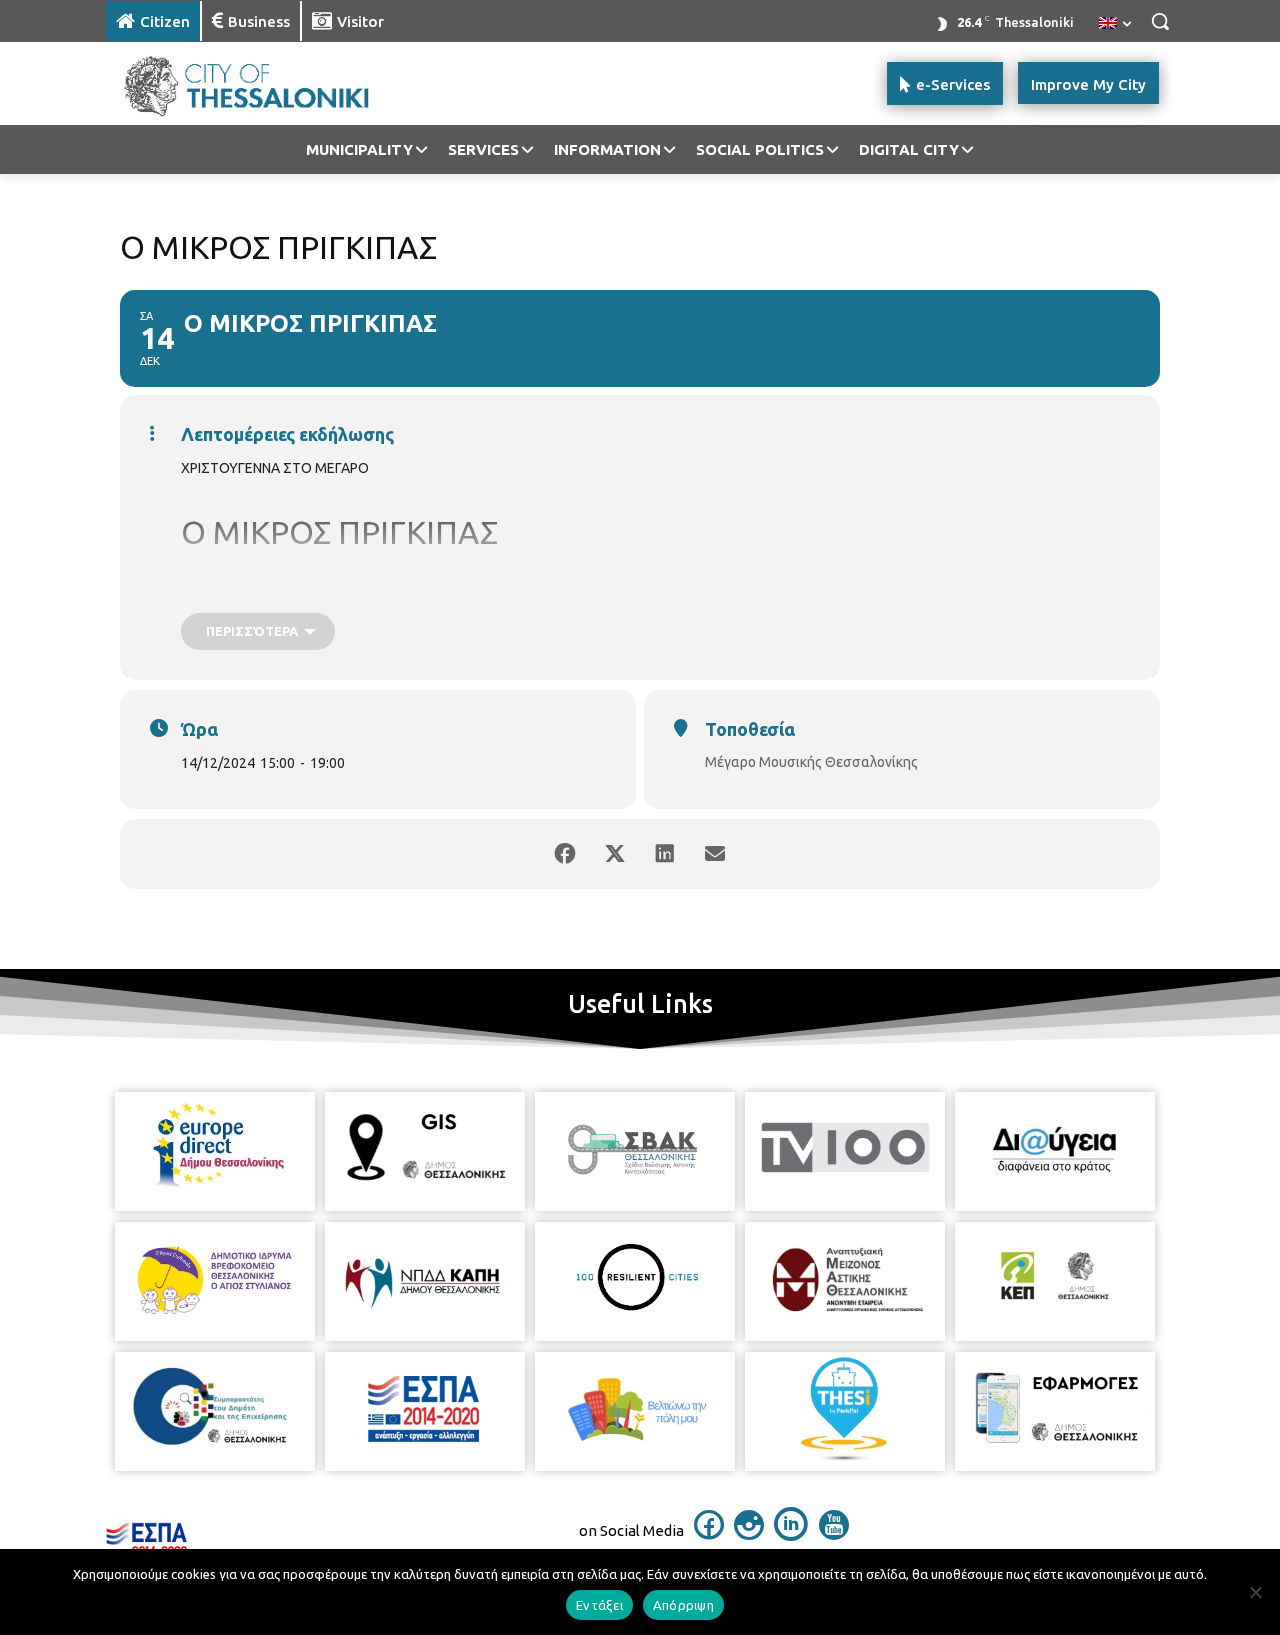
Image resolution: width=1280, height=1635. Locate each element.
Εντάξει (599, 1605)
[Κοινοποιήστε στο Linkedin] (665, 854)
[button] (1160, 21)
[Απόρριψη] (1255, 1592)
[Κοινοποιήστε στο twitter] (615, 854)
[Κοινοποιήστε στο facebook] (565, 854)
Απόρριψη (683, 1605)
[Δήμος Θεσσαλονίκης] (266, 83)
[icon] (709, 1534)
